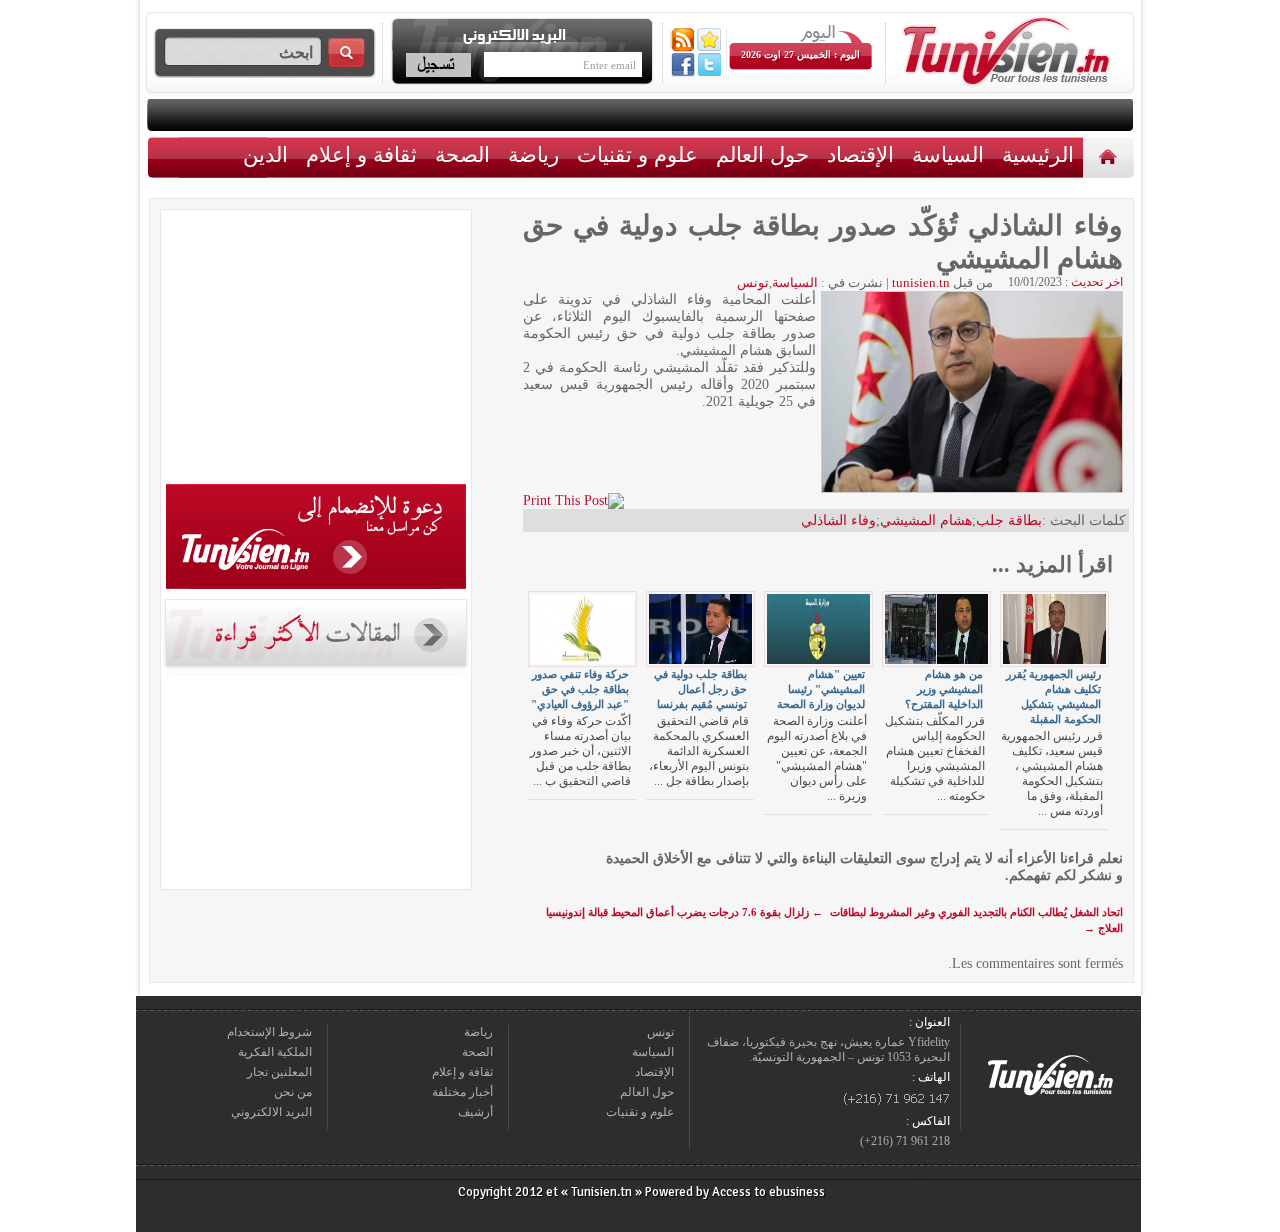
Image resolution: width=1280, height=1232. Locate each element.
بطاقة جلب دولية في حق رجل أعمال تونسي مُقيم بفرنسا (700, 689)
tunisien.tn (921, 282)
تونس (753, 282)
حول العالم (762, 154)
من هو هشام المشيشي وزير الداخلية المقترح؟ (944, 689)
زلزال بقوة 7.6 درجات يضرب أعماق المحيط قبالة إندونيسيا (684, 912)
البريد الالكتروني (271, 1112)
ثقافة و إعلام (361, 154)
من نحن (293, 1092)
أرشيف (475, 1112)
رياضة (533, 154)
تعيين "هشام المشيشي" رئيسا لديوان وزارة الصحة (821, 689)
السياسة (948, 154)
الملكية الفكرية (275, 1052)
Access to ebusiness (768, 1192)
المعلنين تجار (279, 1072)
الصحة (462, 154)
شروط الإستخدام (269, 1032)
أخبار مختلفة (462, 1092)
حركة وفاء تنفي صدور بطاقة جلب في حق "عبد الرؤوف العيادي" (580, 689)
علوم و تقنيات (637, 154)
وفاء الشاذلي (838, 520)
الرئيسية (1110, 156)
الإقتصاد (860, 154)
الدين (265, 154)
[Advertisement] (316, 350)
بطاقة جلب (1009, 520)
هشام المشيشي (926, 520)
